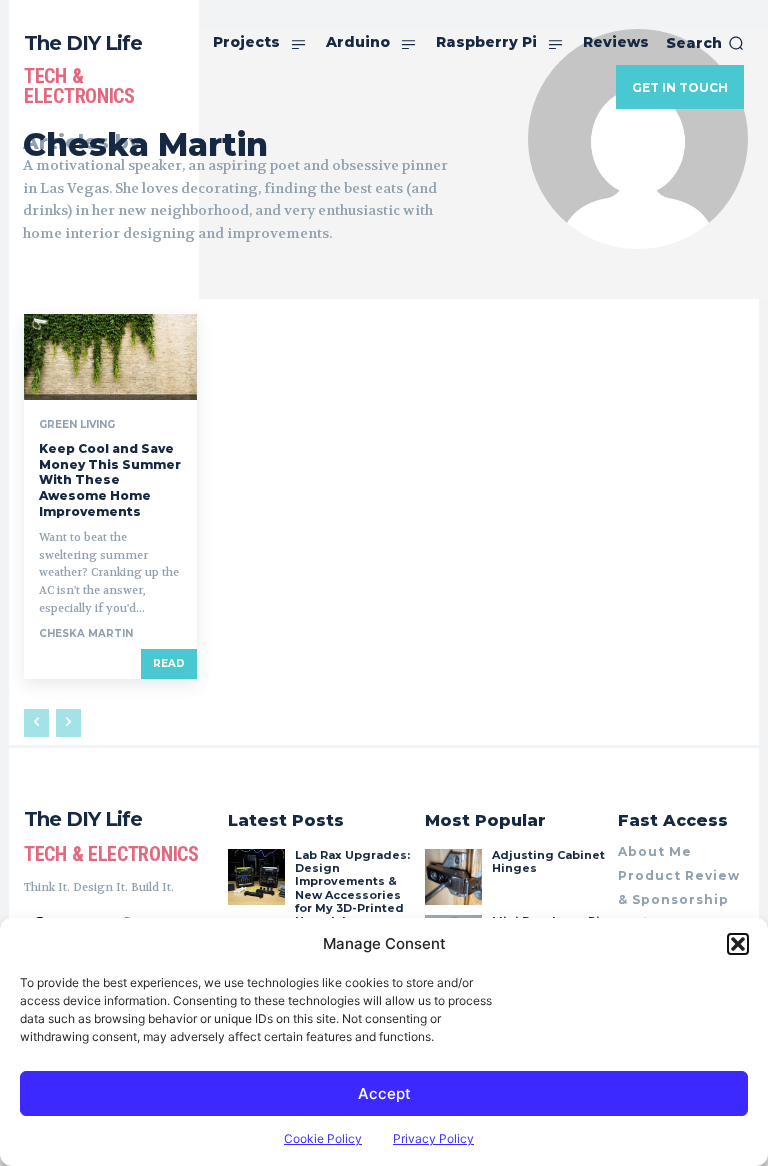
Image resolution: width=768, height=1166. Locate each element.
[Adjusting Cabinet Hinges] (453, 877)
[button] (738, 944)
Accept (384, 1093)
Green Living (77, 425)
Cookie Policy (323, 1138)
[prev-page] (36, 723)
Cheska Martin (86, 633)
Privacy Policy (433, 1138)
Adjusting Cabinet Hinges (548, 861)
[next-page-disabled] (68, 723)
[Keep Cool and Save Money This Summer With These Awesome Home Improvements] (110, 357)
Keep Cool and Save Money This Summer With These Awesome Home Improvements (110, 479)
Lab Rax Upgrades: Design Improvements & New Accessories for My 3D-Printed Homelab (352, 888)
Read (169, 663)
